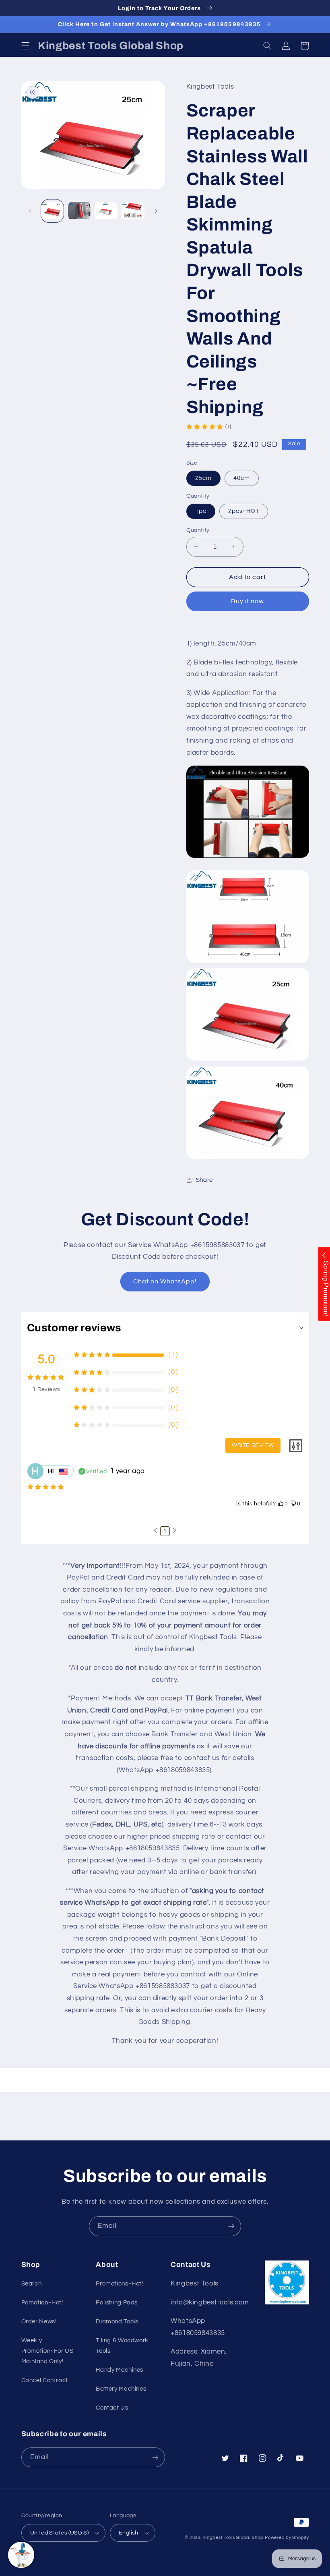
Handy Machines (120, 2370)
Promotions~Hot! (119, 2284)
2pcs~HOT (244, 511)
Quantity (198, 530)
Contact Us (112, 2408)
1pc (201, 511)
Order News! (39, 2322)
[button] (25, 46)
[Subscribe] (231, 2226)
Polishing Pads (117, 2303)
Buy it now (248, 601)
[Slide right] (156, 211)
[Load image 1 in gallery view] (52, 211)
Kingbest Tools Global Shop (233, 2538)
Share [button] (204, 1180)
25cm (203, 478)
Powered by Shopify (287, 2538)
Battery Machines (121, 2389)
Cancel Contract (45, 2380)
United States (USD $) (60, 2533)
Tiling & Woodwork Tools (122, 2346)
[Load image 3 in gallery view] (106, 211)
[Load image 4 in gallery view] (133, 211)
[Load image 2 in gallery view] (79, 211)
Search (32, 2284)
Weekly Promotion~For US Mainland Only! (47, 2351)
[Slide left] (30, 211)
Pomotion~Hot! (42, 2303)
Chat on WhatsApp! (165, 1281)
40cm (242, 478)
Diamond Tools (117, 2322)
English (129, 2533)
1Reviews (46, 1389)
